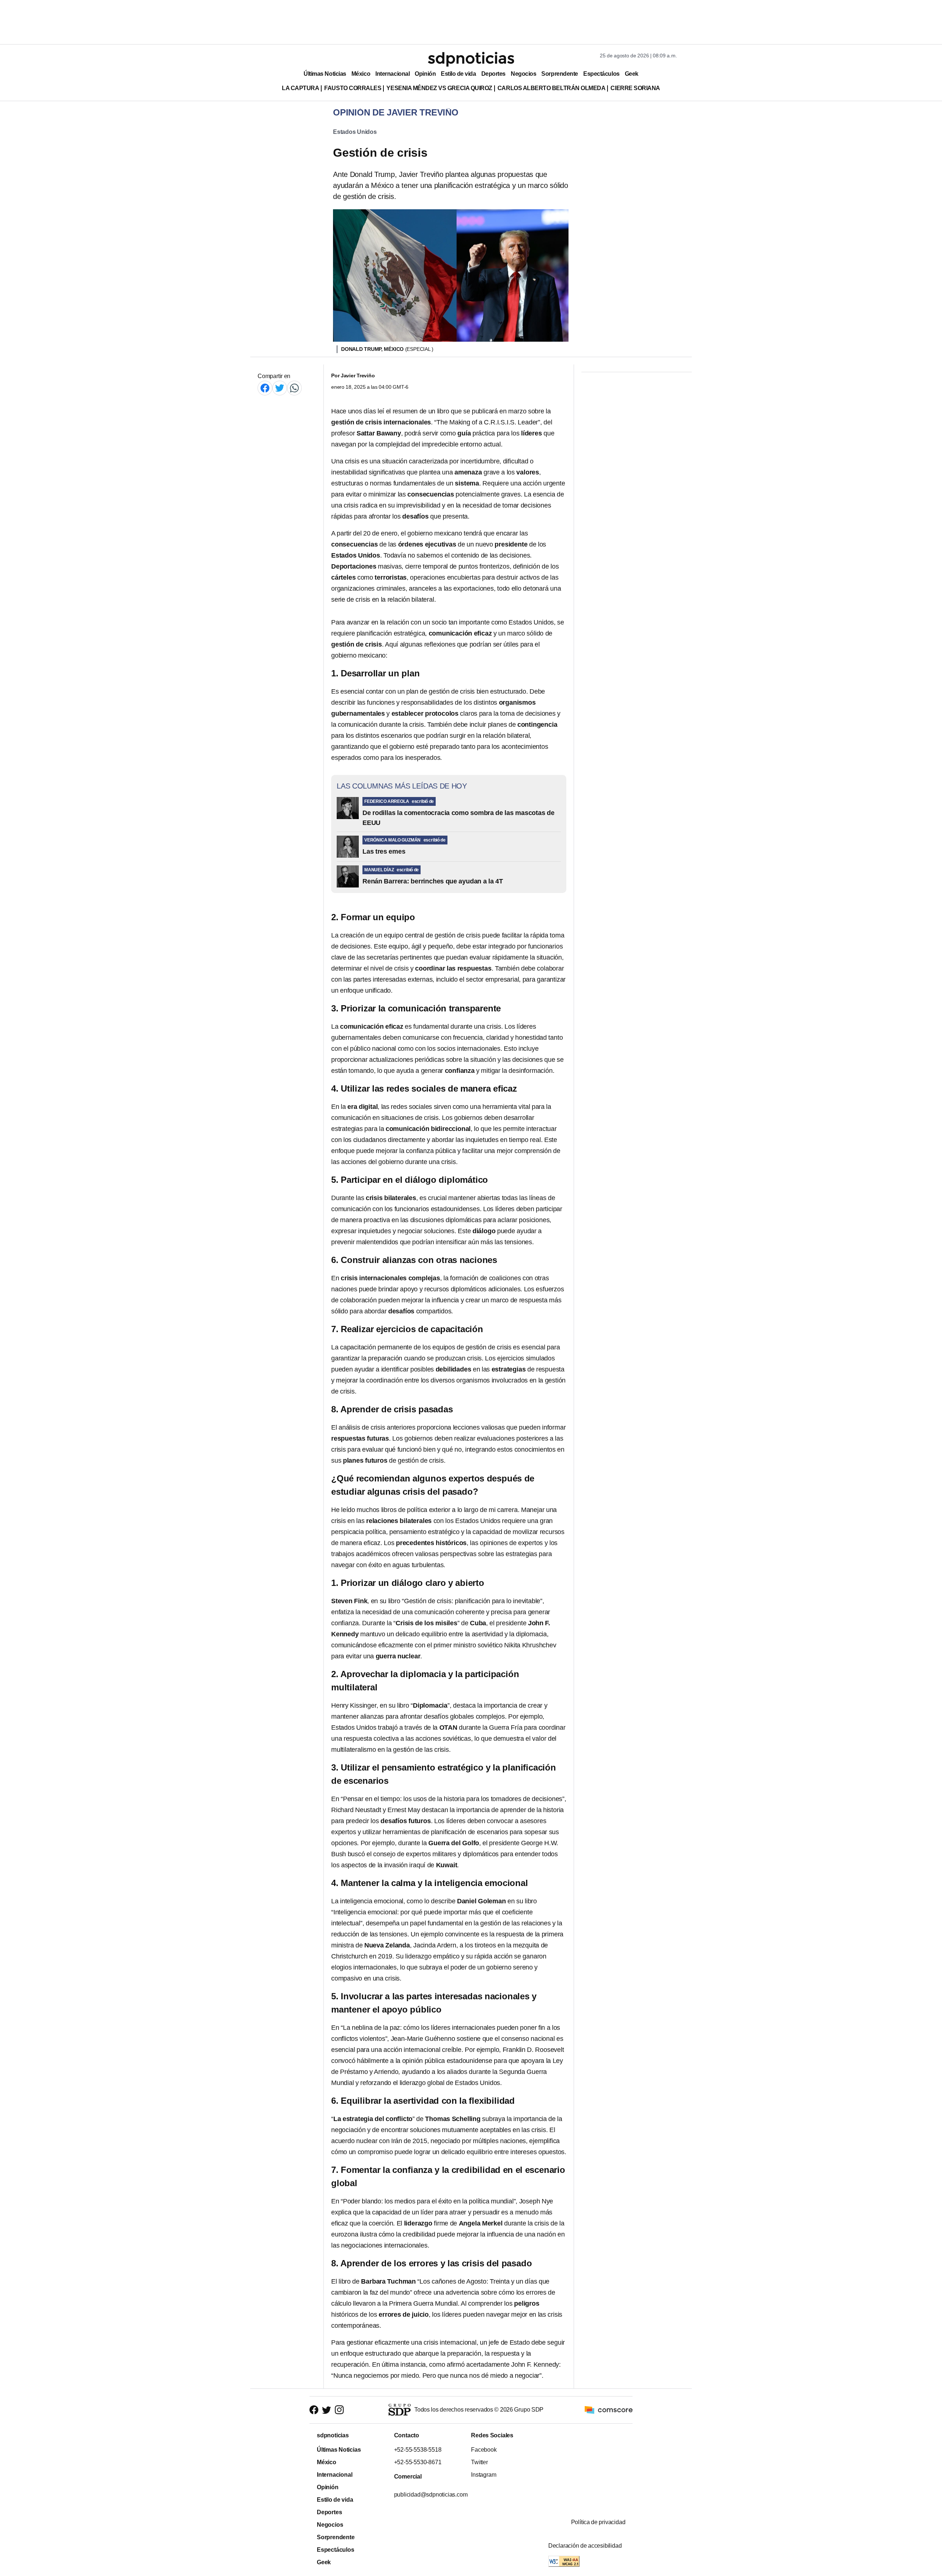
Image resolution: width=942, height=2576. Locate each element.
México (361, 74)
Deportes (493, 74)
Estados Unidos (355, 132)
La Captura (300, 88)
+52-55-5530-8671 (417, 2462)
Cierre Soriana (635, 88)
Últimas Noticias (325, 74)
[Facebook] (265, 388)
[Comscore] (609, 2410)
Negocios (523, 74)
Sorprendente (560, 74)
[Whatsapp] (294, 388)
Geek (632, 74)
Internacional (392, 74)
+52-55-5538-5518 (417, 2450)
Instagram (484, 2475)
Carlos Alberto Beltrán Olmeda (552, 88)
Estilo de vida (458, 74)
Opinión (425, 74)
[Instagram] (339, 2410)
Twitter (479, 2462)
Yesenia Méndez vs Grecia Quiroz (439, 88)
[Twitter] (280, 388)
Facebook (484, 2450)
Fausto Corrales (353, 88)
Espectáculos (601, 74)
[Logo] (471, 59)
